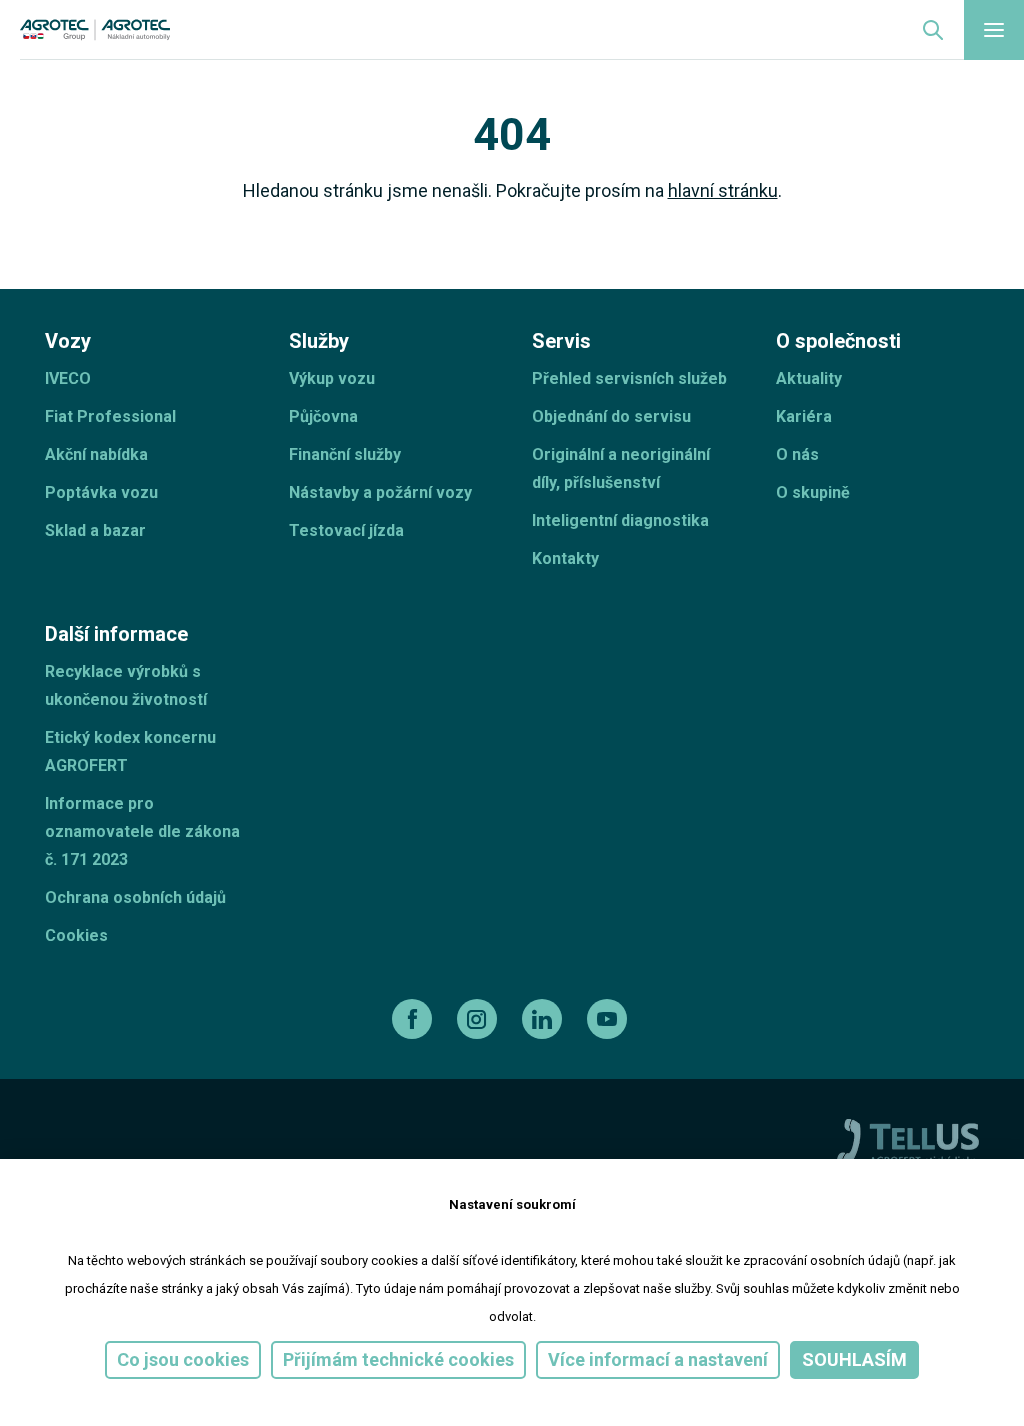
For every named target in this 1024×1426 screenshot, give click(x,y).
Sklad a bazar (95, 530)
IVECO (68, 378)
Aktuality (809, 378)
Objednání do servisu (611, 416)
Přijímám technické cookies (398, 1359)
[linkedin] (544, 1019)
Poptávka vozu (101, 492)
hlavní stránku (723, 190)
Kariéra (804, 416)
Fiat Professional (110, 416)
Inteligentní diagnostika (620, 520)
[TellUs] (908, 1141)
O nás (797, 454)
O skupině (813, 492)
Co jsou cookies (183, 1359)
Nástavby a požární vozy (380, 492)
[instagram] (479, 1019)
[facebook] (414, 1019)
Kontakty (565, 558)
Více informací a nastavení (658, 1359)
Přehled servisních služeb (629, 378)
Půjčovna (323, 416)
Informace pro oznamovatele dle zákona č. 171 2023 (142, 831)
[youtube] (609, 1019)
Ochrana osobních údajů (135, 897)
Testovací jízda (346, 530)
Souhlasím (854, 1359)
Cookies (76, 935)
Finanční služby (345, 454)
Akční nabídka (96, 454)
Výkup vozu (332, 378)
